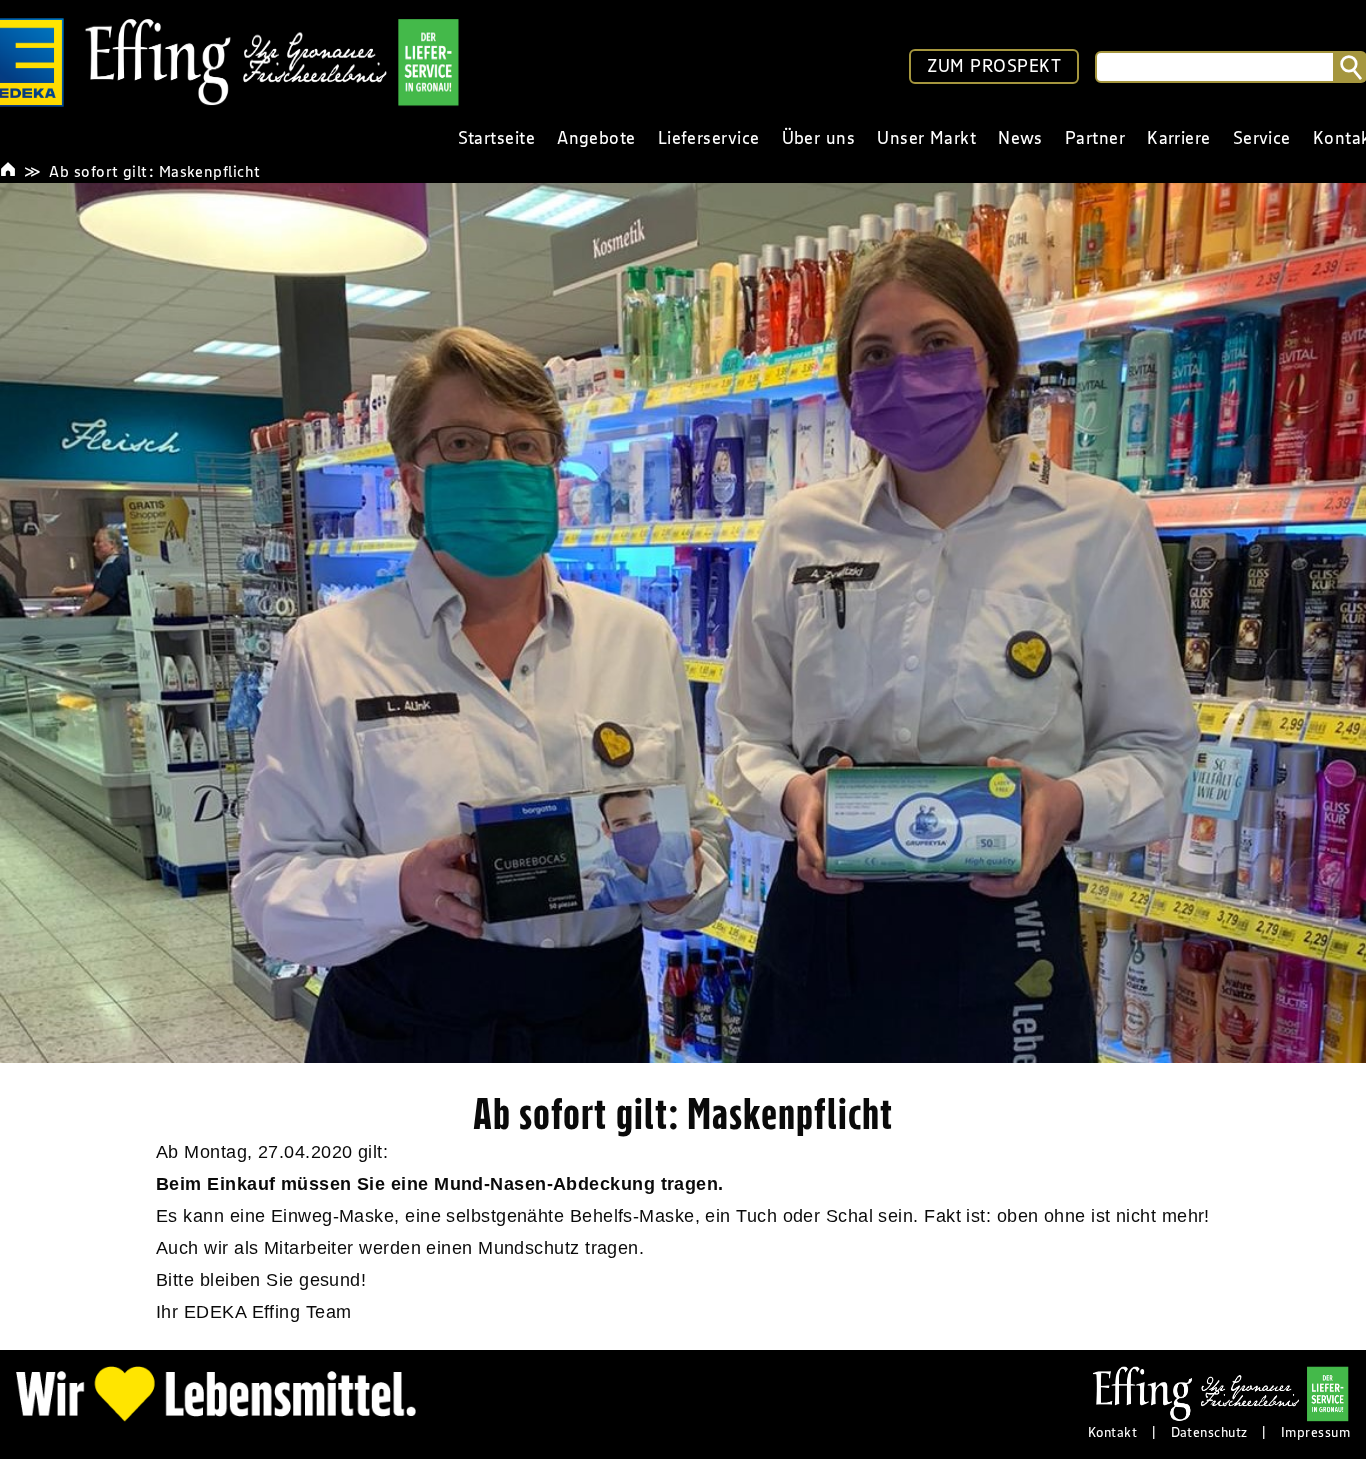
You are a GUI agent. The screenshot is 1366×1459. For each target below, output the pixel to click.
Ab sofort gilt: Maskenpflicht (154, 171)
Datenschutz (1209, 1432)
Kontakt (1112, 1432)
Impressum (1315, 1432)
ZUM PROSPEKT (994, 66)
